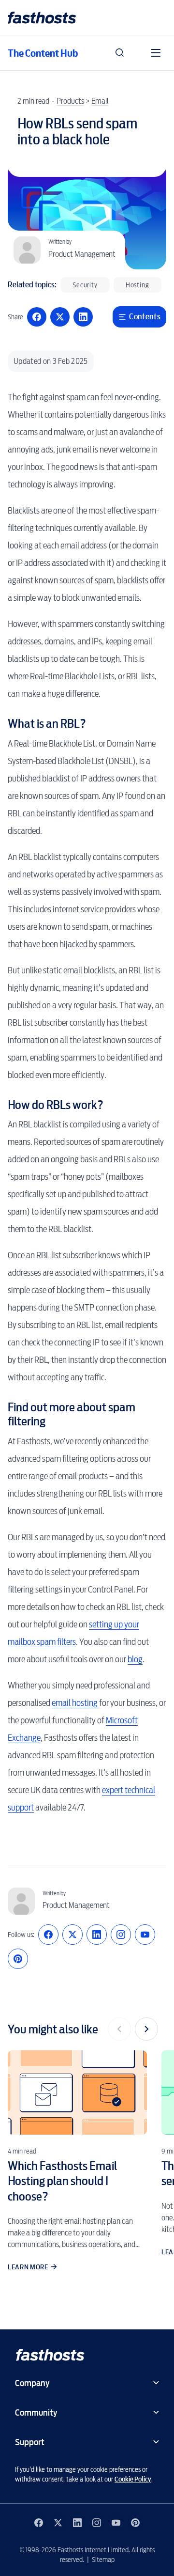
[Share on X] (60, 317)
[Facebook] (48, 1935)
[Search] (120, 53)
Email (100, 101)
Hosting (138, 285)
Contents (145, 317)
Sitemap (103, 2560)
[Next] (146, 2029)
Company (32, 2383)
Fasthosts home (43, 18)
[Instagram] (121, 1935)
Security (85, 285)
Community (36, 2412)
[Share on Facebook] (37, 317)
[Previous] (119, 2029)
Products (70, 101)
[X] (72, 1935)
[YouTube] (145, 1935)
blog (135, 1659)
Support (30, 2442)
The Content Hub (43, 53)
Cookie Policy (133, 2479)
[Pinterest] (18, 1959)
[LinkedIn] (97, 1935)
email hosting (75, 1703)
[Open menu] (156, 53)
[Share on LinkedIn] (83, 317)
